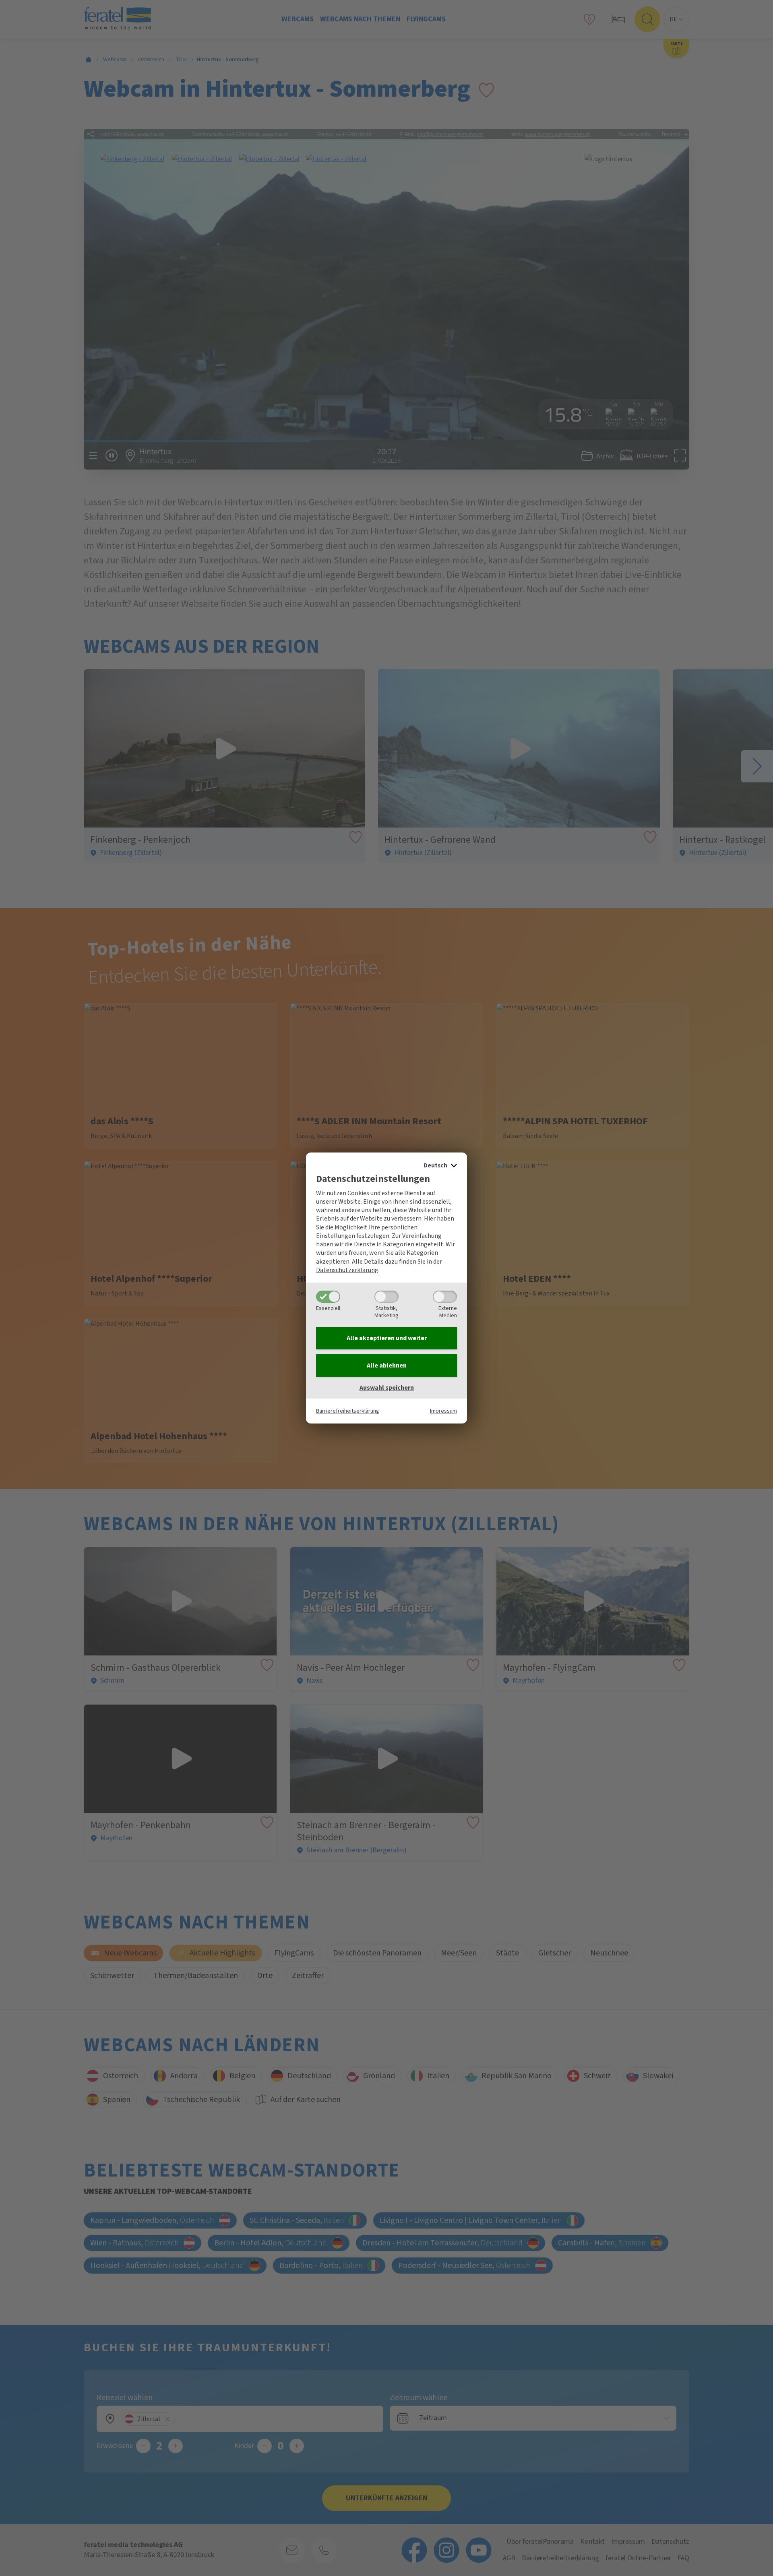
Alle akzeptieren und (387, 1338)
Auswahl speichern (387, 1388)
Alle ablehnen (387, 1366)
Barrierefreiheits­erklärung (348, 1411)
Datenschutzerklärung (347, 1270)
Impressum (443, 1411)
